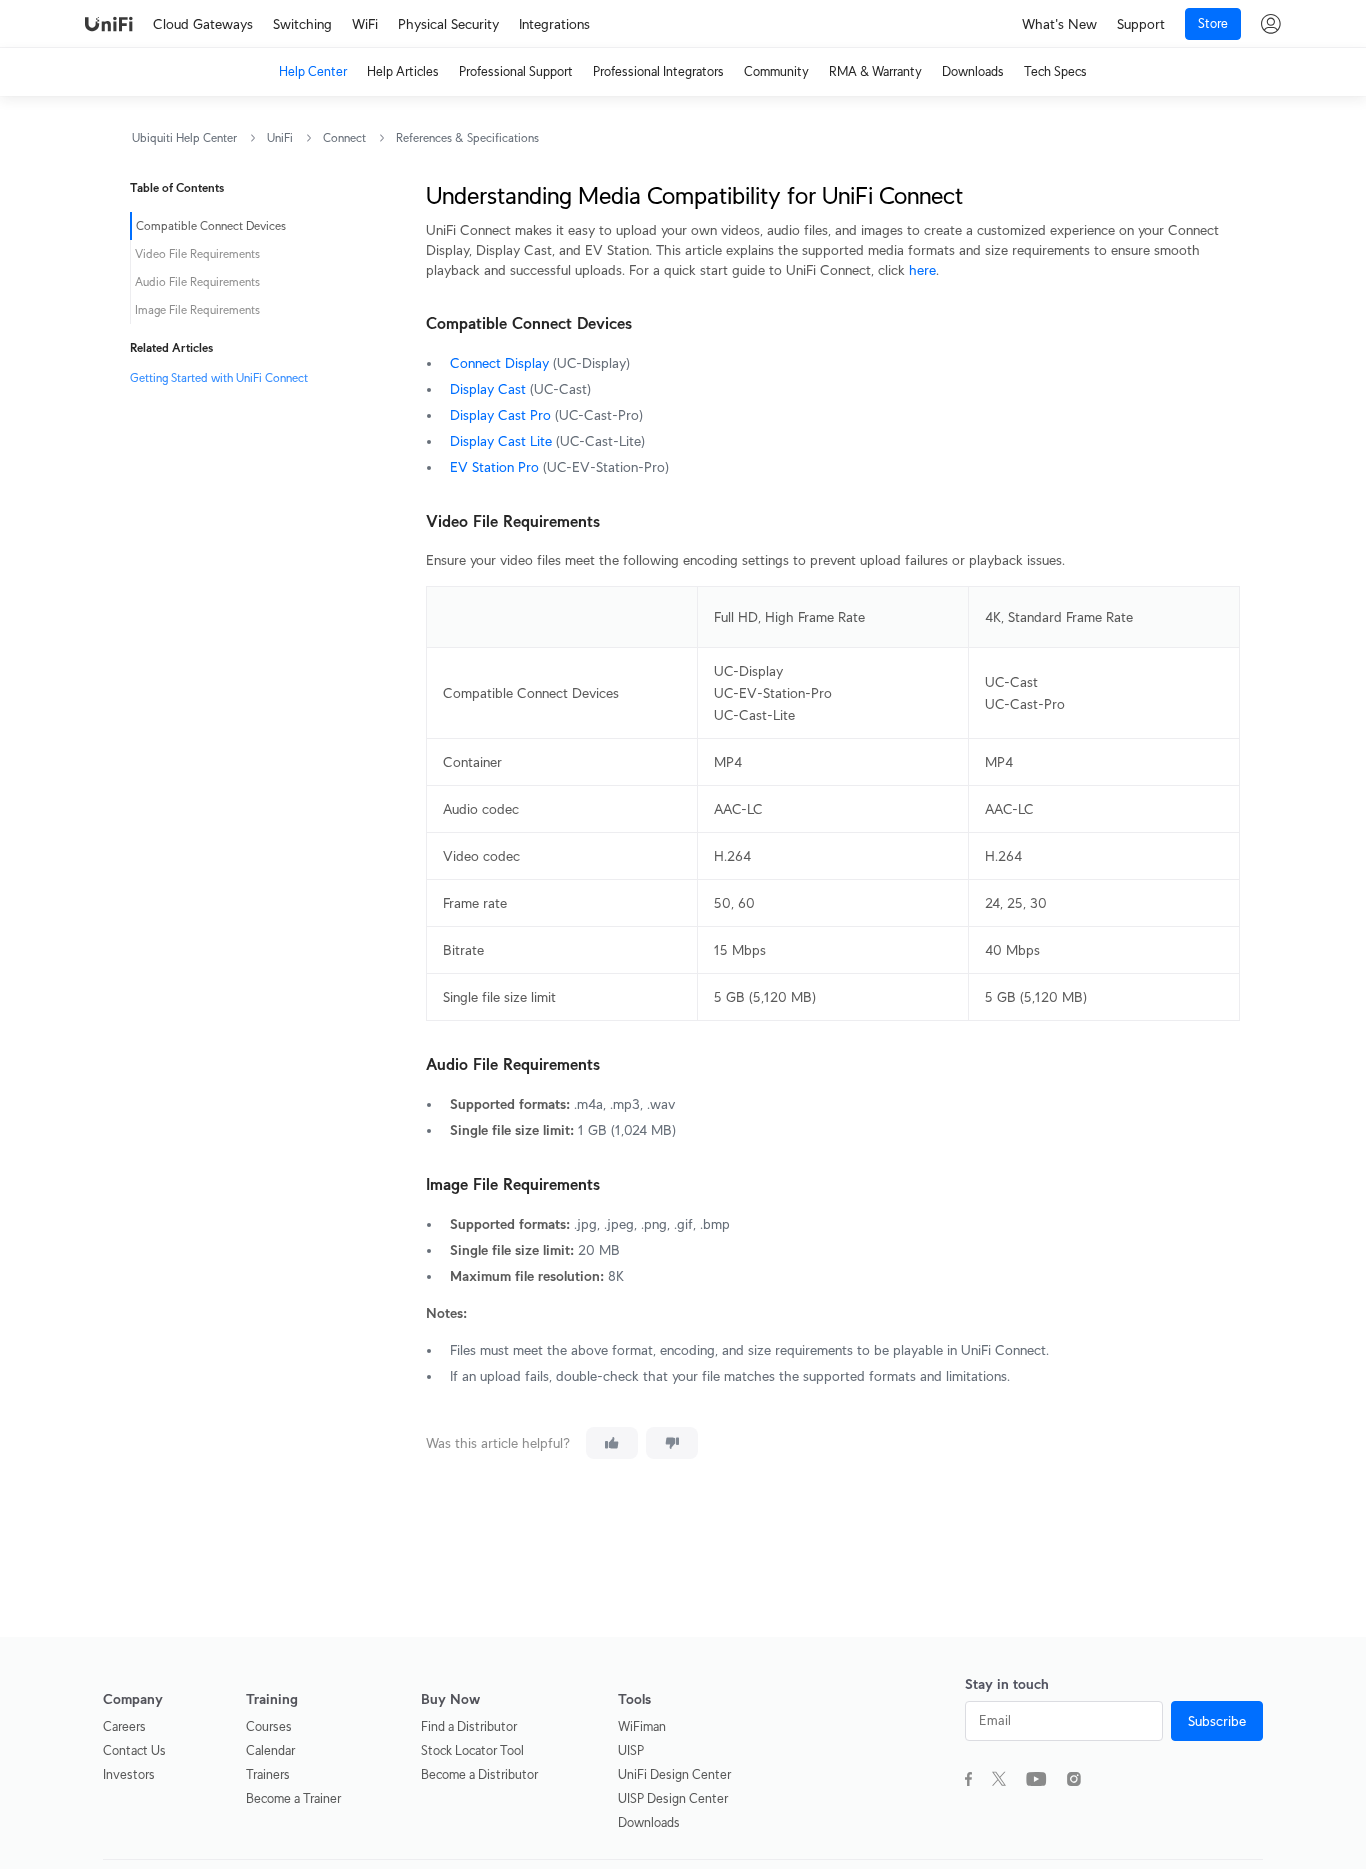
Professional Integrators (658, 71)
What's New (1059, 24)
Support (1141, 24)
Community (776, 71)
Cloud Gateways (203, 24)
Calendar (270, 1750)
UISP (631, 1750)
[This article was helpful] (612, 1443)
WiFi (365, 24)
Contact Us (134, 1750)
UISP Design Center (673, 1798)
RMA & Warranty (875, 71)
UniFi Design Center (674, 1774)
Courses (269, 1726)
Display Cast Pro (500, 415)
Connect (344, 137)
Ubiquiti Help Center (184, 137)
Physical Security (448, 24)
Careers (124, 1726)
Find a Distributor (469, 1726)
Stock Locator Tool (472, 1750)
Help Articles (403, 71)
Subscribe (1217, 1721)
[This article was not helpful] (672, 1443)
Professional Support (516, 71)
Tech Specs (1055, 71)
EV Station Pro (494, 467)
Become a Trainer (293, 1798)
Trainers (268, 1774)
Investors (129, 1774)
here (922, 270)
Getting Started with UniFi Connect (219, 377)
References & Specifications (467, 137)
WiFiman (642, 1726)
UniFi (280, 137)
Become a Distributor (479, 1774)
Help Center (313, 71)
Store (1213, 23)
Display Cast (488, 389)
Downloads (973, 71)
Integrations (554, 24)
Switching (302, 24)
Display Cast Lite (501, 441)
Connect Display (499, 363)
